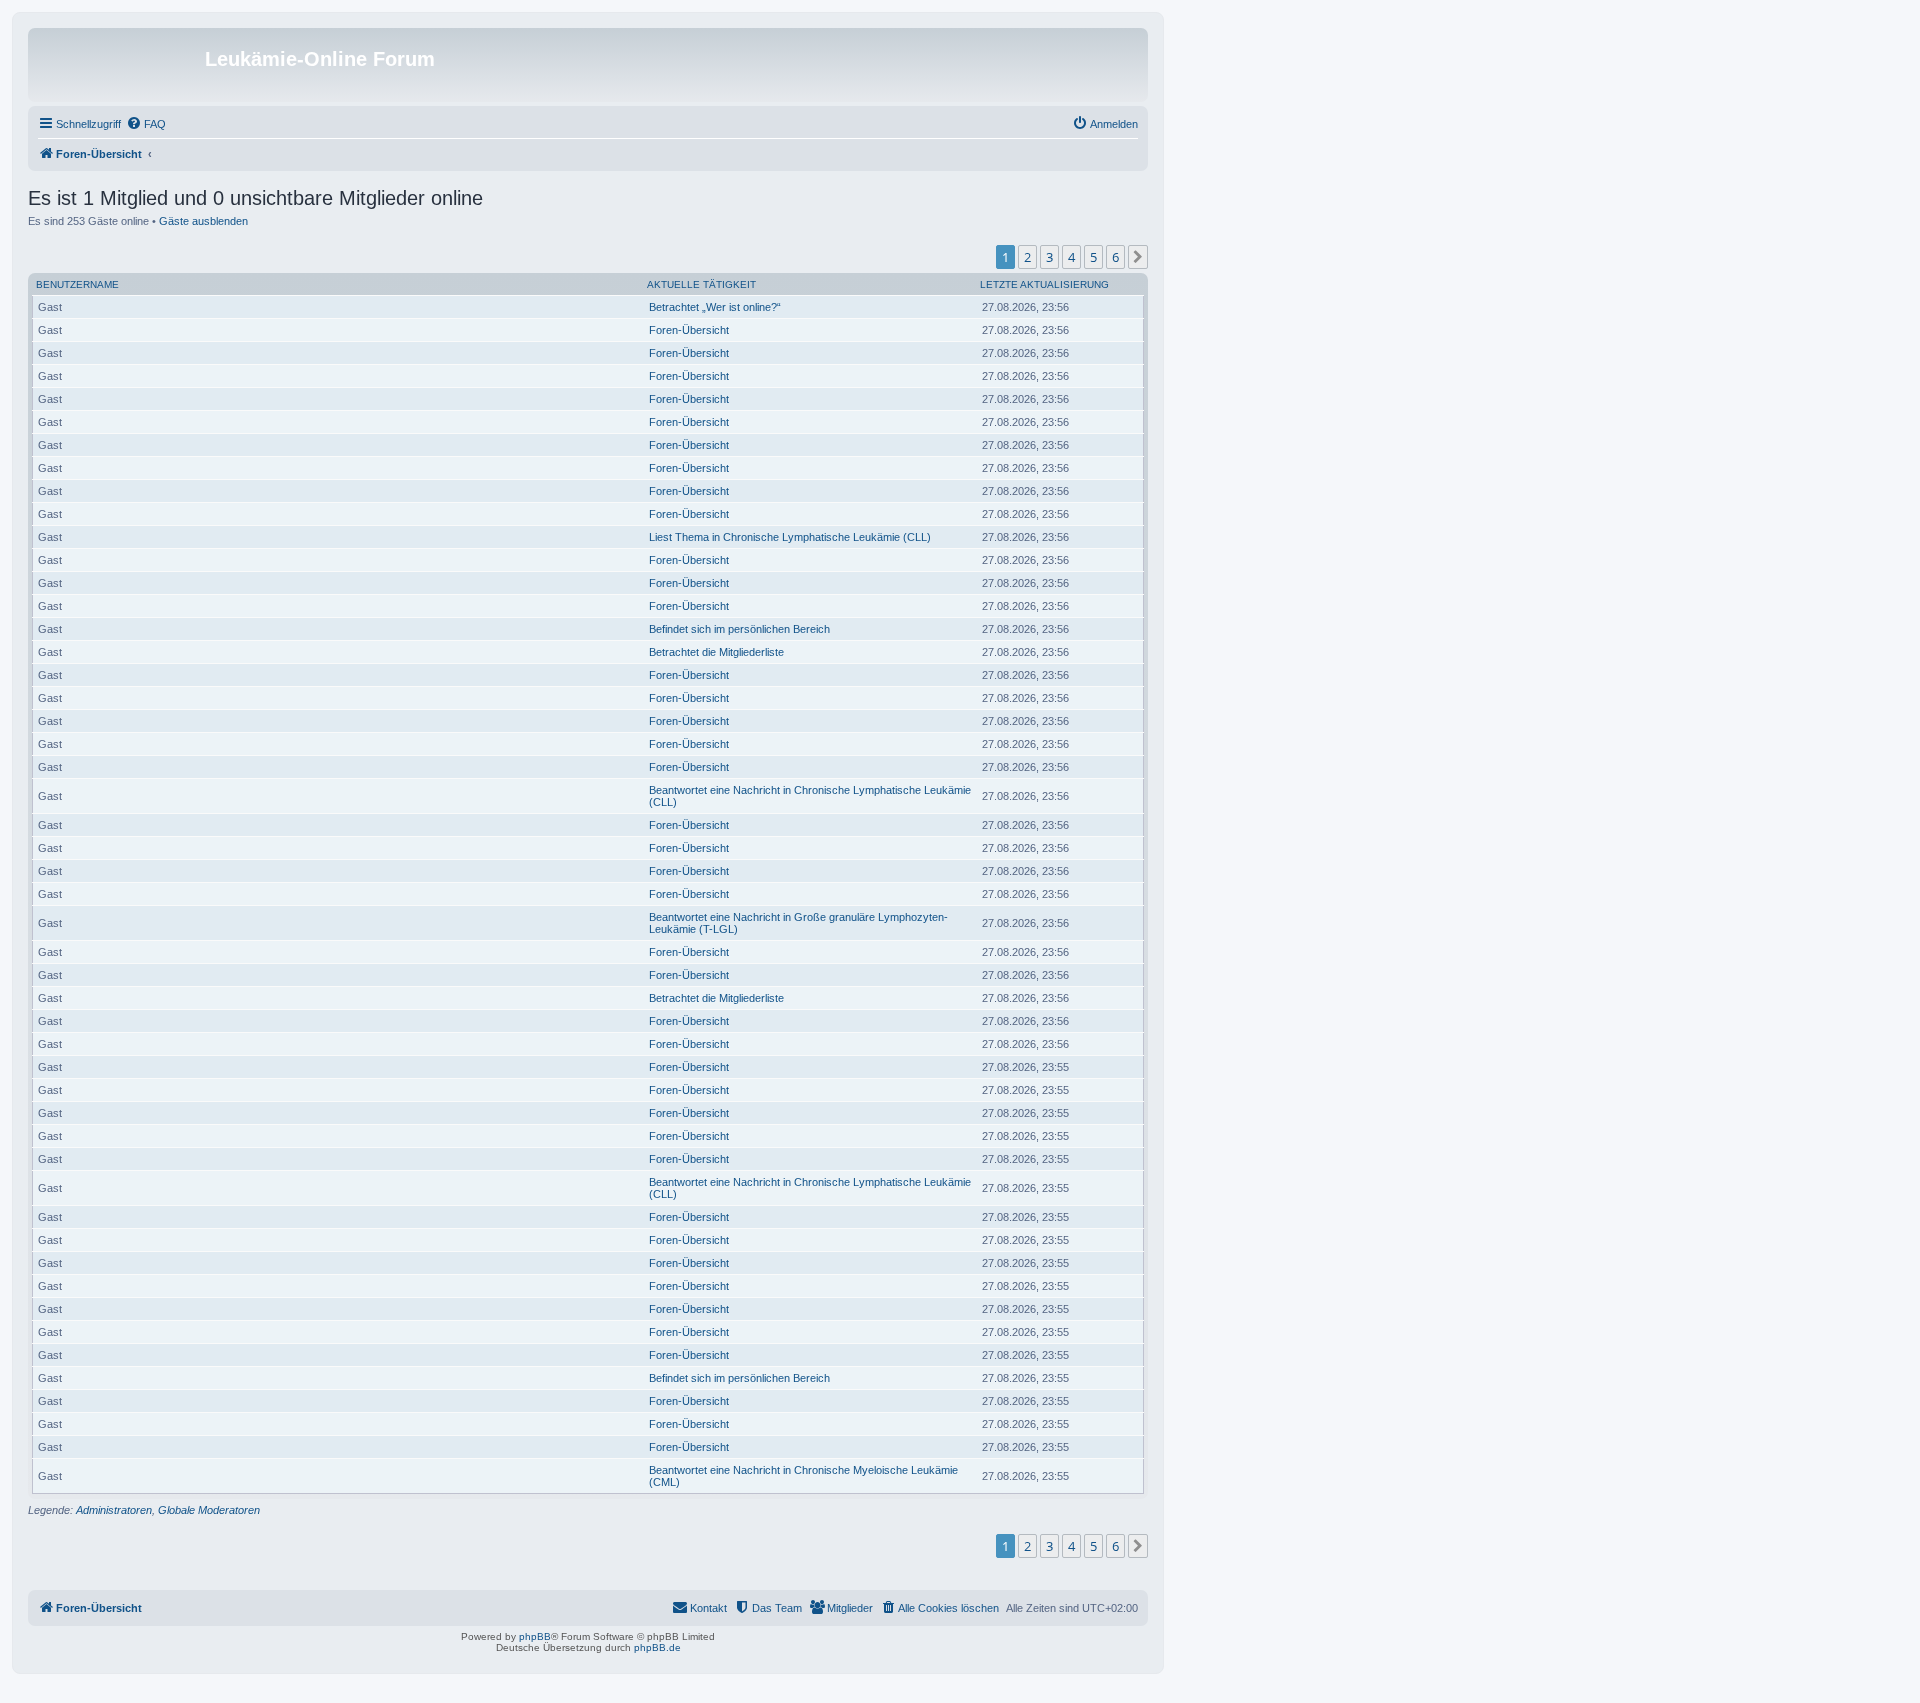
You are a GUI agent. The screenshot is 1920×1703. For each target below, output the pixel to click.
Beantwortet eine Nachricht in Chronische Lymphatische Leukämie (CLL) (810, 796)
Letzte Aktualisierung (1044, 284)
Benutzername (77, 284)
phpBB (535, 1636)
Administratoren (114, 1510)
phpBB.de (657, 1647)
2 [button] (1027, 257)
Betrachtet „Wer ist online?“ (715, 307)
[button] (1138, 257)
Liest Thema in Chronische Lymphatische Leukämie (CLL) (790, 537)
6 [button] (1115, 257)
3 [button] (1049, 257)
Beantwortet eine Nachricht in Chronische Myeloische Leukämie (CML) (803, 1476)
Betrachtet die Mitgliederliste (716, 652)
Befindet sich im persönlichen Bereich (739, 629)
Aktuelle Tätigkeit (701, 284)
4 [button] (1071, 257)
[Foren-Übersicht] (119, 65)
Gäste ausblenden (203, 221)
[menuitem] (146, 124)
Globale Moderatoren (209, 1510)
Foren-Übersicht (689, 330)
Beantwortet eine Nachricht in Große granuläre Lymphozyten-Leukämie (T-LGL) (798, 923)
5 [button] (1093, 257)
